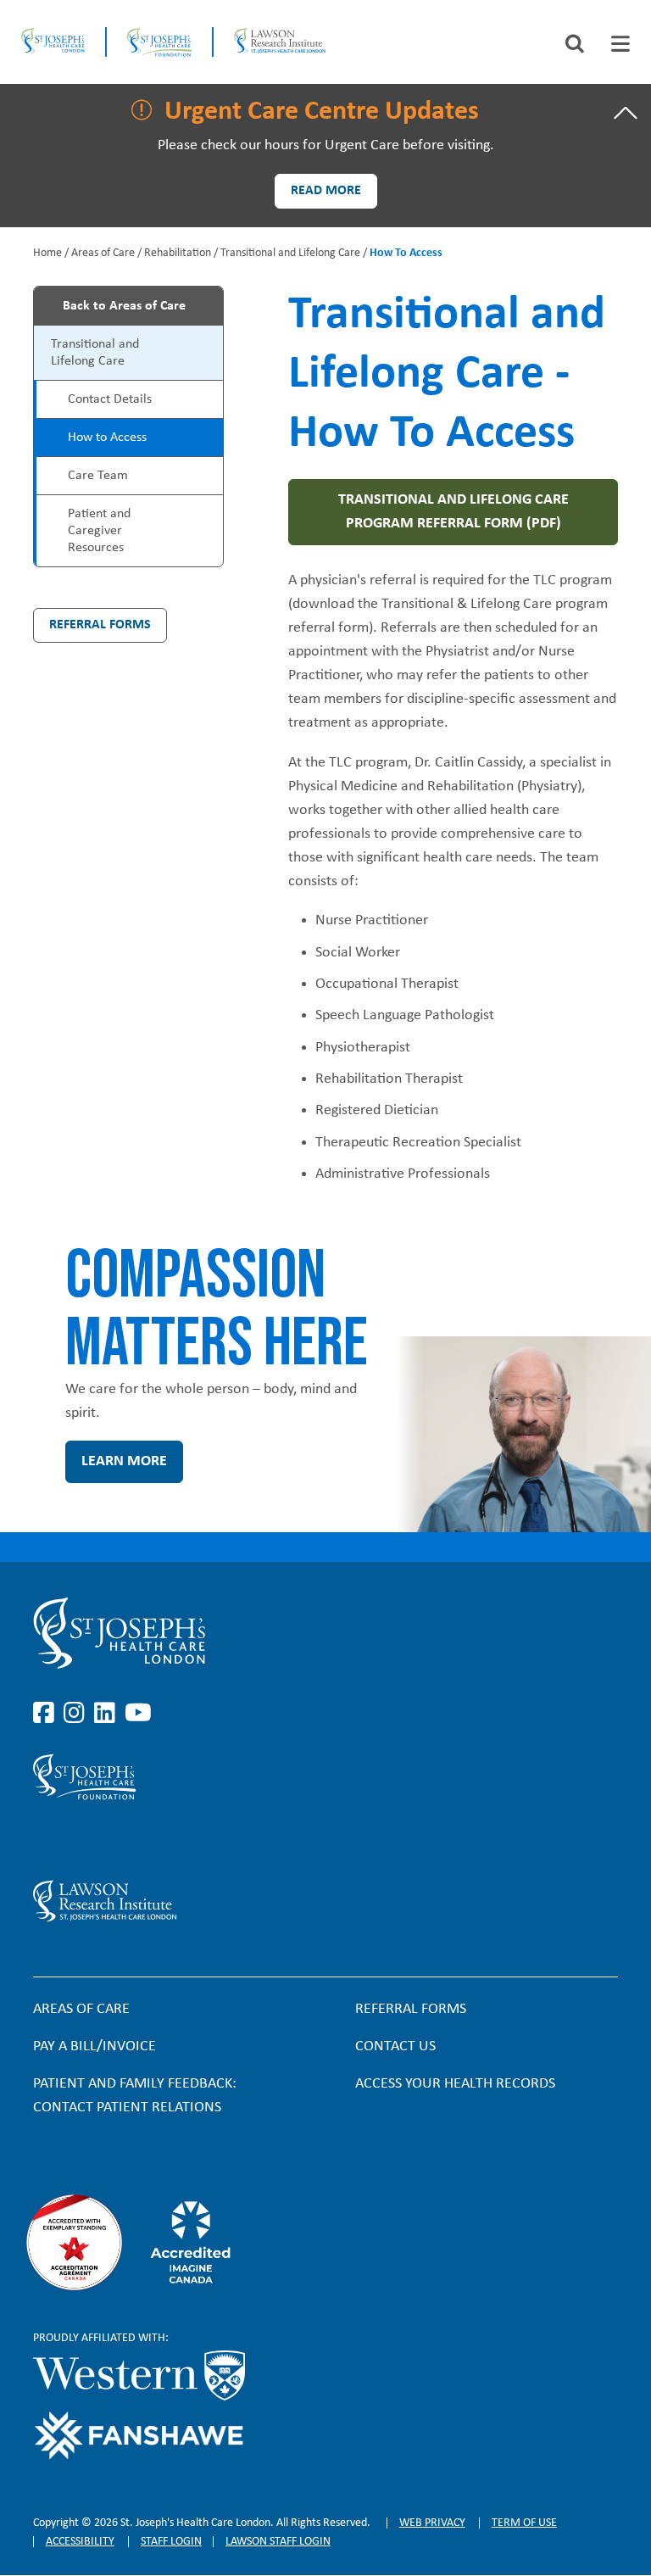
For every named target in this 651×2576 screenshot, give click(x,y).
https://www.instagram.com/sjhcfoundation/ (77, 1840)
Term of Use (524, 2523)
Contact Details (110, 399)
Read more (326, 191)
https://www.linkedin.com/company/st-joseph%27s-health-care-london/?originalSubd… (108, 1714)
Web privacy (432, 2523)
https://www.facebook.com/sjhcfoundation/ (47, 1840)
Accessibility (80, 2542)
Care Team (98, 476)
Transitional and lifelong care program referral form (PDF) (453, 512)
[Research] (245, 1901)
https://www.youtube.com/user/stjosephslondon (138, 1714)
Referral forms (411, 2009)
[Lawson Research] (280, 42)
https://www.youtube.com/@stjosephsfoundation (138, 1840)
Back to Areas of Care (124, 306)
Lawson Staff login (278, 2542)
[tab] (620, 44)
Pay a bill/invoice (95, 2046)
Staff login (171, 2542)
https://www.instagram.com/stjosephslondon (77, 1714)
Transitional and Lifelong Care (290, 253)
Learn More (124, 1461)
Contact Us (395, 2046)
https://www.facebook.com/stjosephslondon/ (47, 1714)
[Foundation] (159, 42)
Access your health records (455, 2084)
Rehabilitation (178, 253)
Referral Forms (100, 625)
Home (47, 253)
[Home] (53, 42)
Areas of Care (103, 253)
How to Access (107, 438)
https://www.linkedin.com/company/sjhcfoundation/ (108, 1840)
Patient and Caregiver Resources (99, 531)
